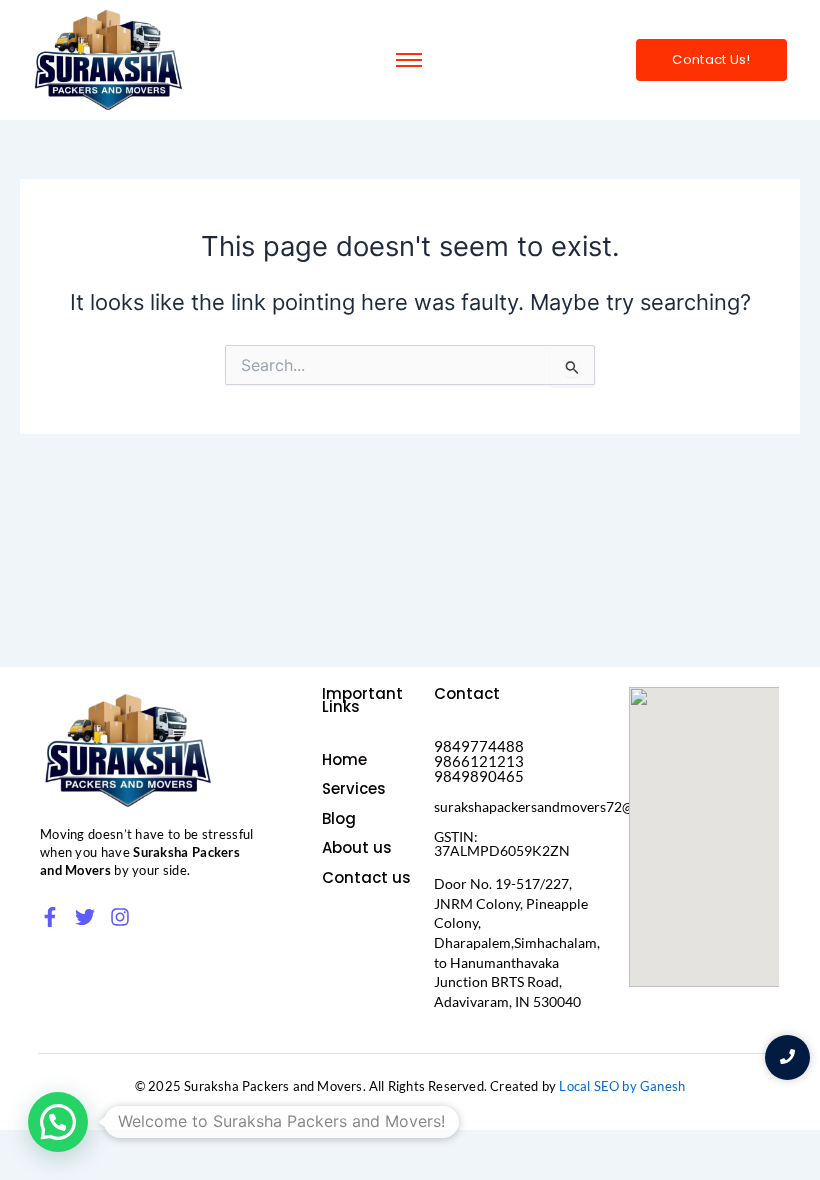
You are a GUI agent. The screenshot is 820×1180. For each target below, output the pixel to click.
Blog (339, 818)
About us (357, 847)
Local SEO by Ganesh (622, 1086)
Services (354, 788)
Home (344, 759)
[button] (58, 1122)
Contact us (366, 877)
